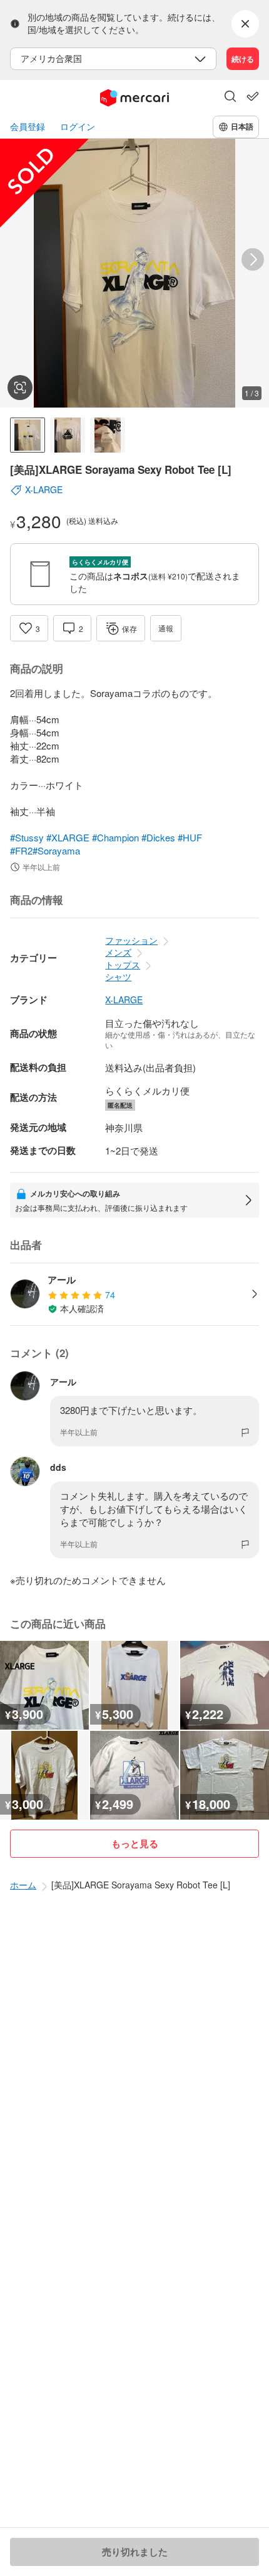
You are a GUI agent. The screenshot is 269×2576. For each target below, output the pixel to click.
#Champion (115, 837)
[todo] (253, 96)
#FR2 (21, 850)
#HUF (190, 837)
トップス (123, 965)
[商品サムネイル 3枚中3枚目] (108, 435)
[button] (230, 98)
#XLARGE (68, 837)
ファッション (131, 940)
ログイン (78, 127)
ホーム (23, 1885)
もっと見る (135, 1843)
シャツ (118, 976)
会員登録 (28, 127)
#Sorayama (56, 850)
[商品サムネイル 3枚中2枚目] (68, 435)
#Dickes (158, 837)
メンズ (118, 952)
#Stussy (27, 837)
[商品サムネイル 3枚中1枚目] (28, 435)
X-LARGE (124, 1000)
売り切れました (135, 2552)
